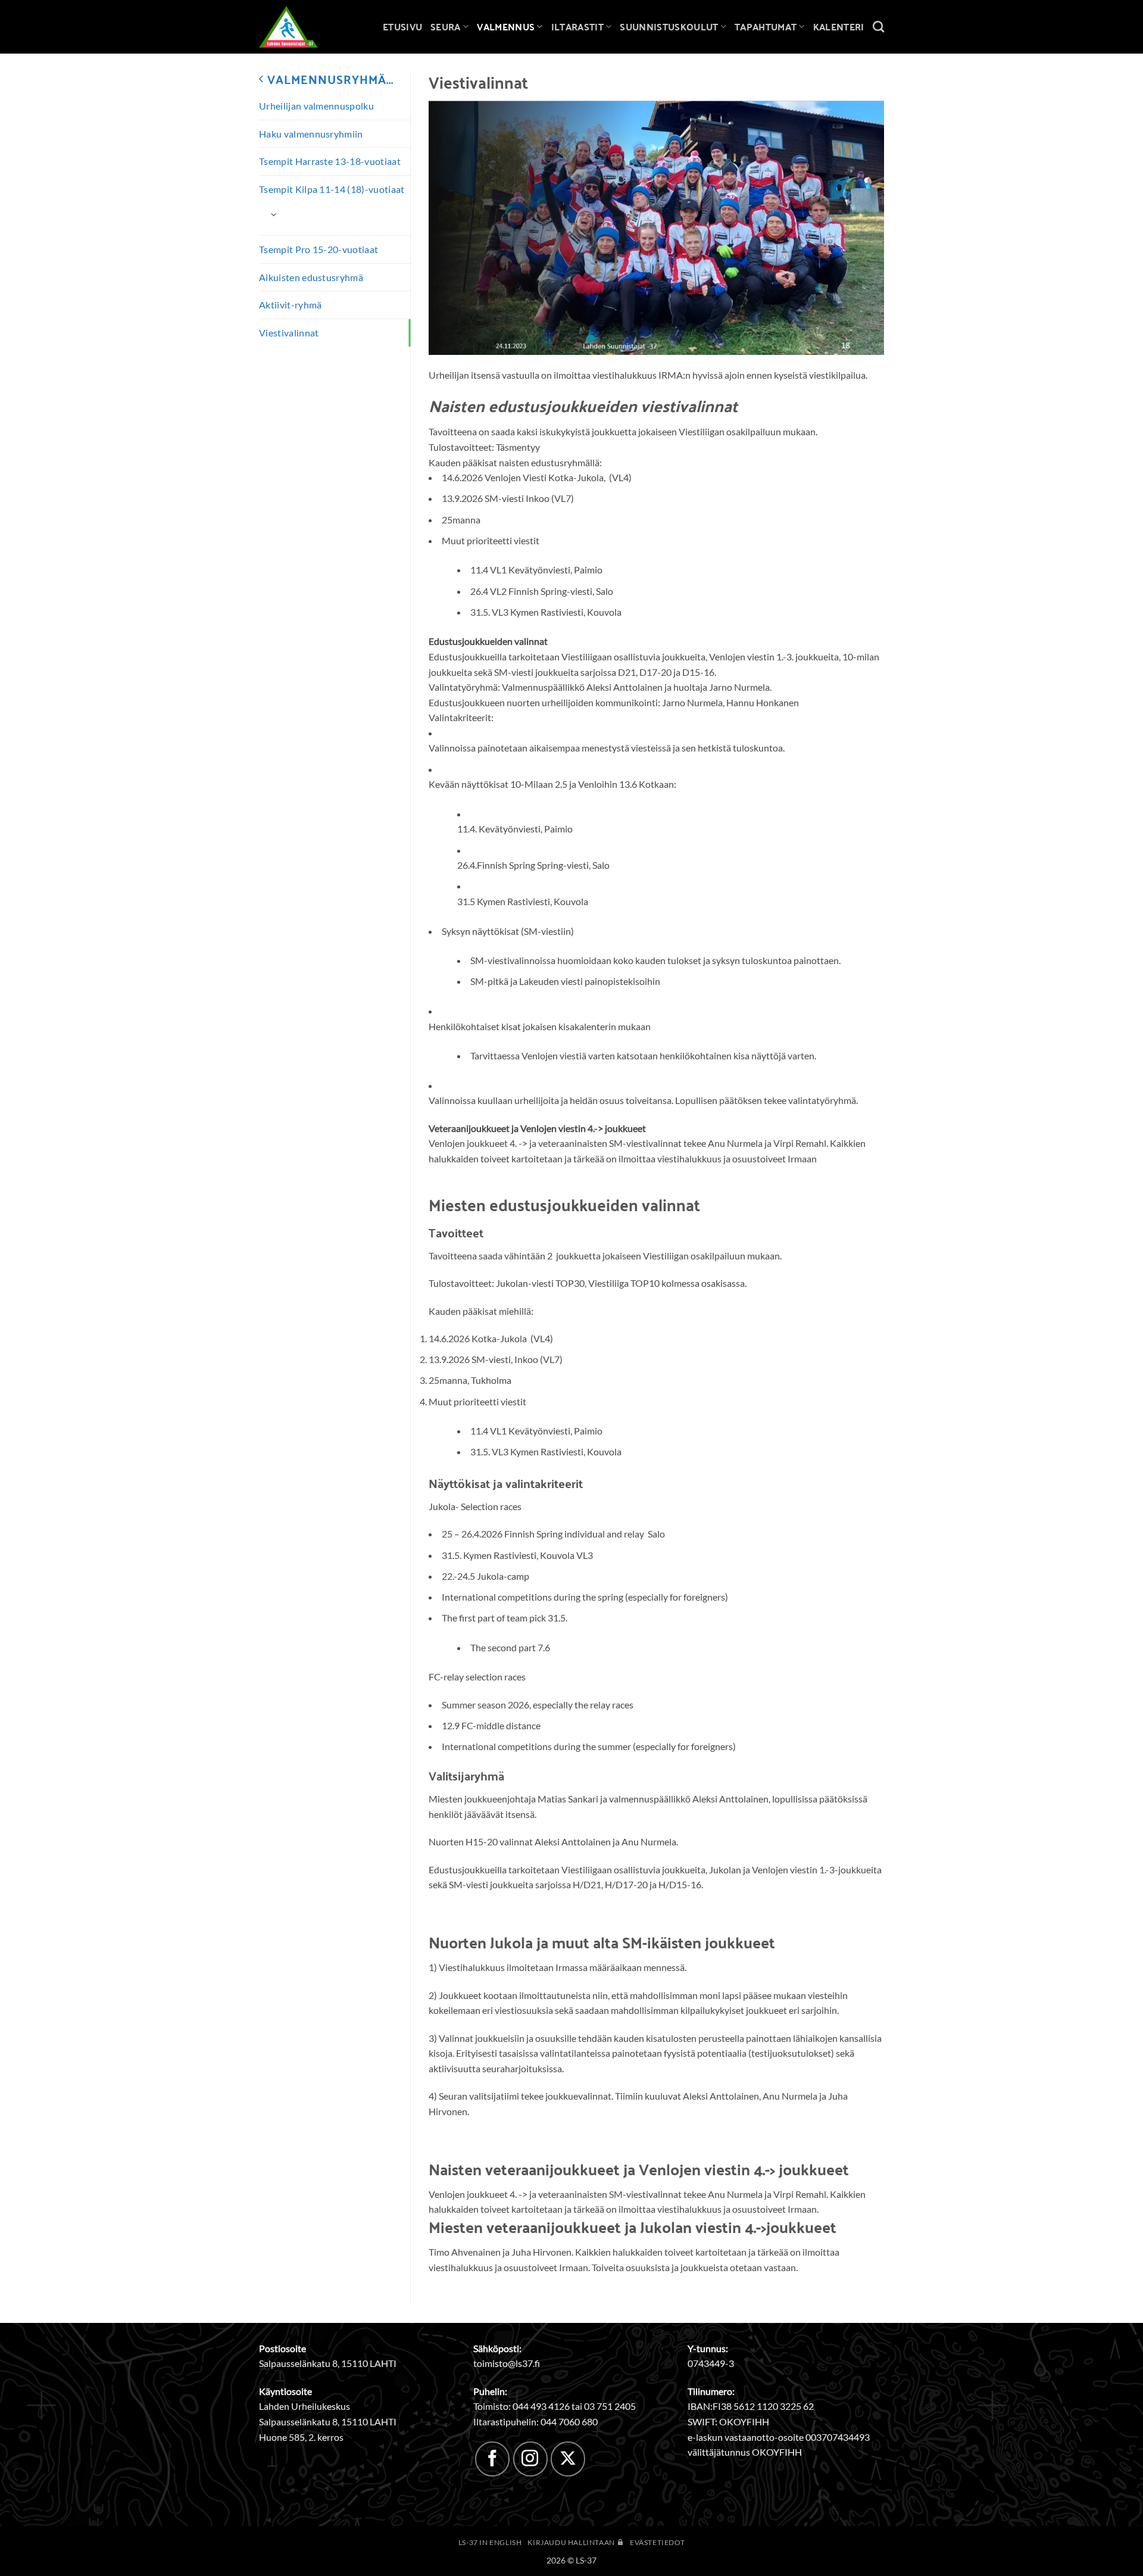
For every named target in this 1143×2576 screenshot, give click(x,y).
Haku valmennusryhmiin (311, 134)
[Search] (878, 26)
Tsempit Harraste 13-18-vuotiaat (330, 161)
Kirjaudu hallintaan (572, 2542)
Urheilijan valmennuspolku (316, 106)
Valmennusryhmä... (329, 79)
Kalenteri (839, 26)
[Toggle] (274, 214)
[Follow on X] (568, 2459)
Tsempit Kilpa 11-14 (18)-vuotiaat (332, 189)
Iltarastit (577, 26)
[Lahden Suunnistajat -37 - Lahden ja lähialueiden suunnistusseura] (298, 27)
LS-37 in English (490, 2542)
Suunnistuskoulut (669, 26)
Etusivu (402, 26)
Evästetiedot (657, 2542)
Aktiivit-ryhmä (290, 305)
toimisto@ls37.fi (507, 2363)
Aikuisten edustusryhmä (311, 277)
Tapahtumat (766, 26)
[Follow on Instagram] (530, 2459)
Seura (446, 26)
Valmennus (506, 26)
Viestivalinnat (289, 333)
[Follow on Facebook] (492, 2459)
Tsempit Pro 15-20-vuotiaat (318, 249)
